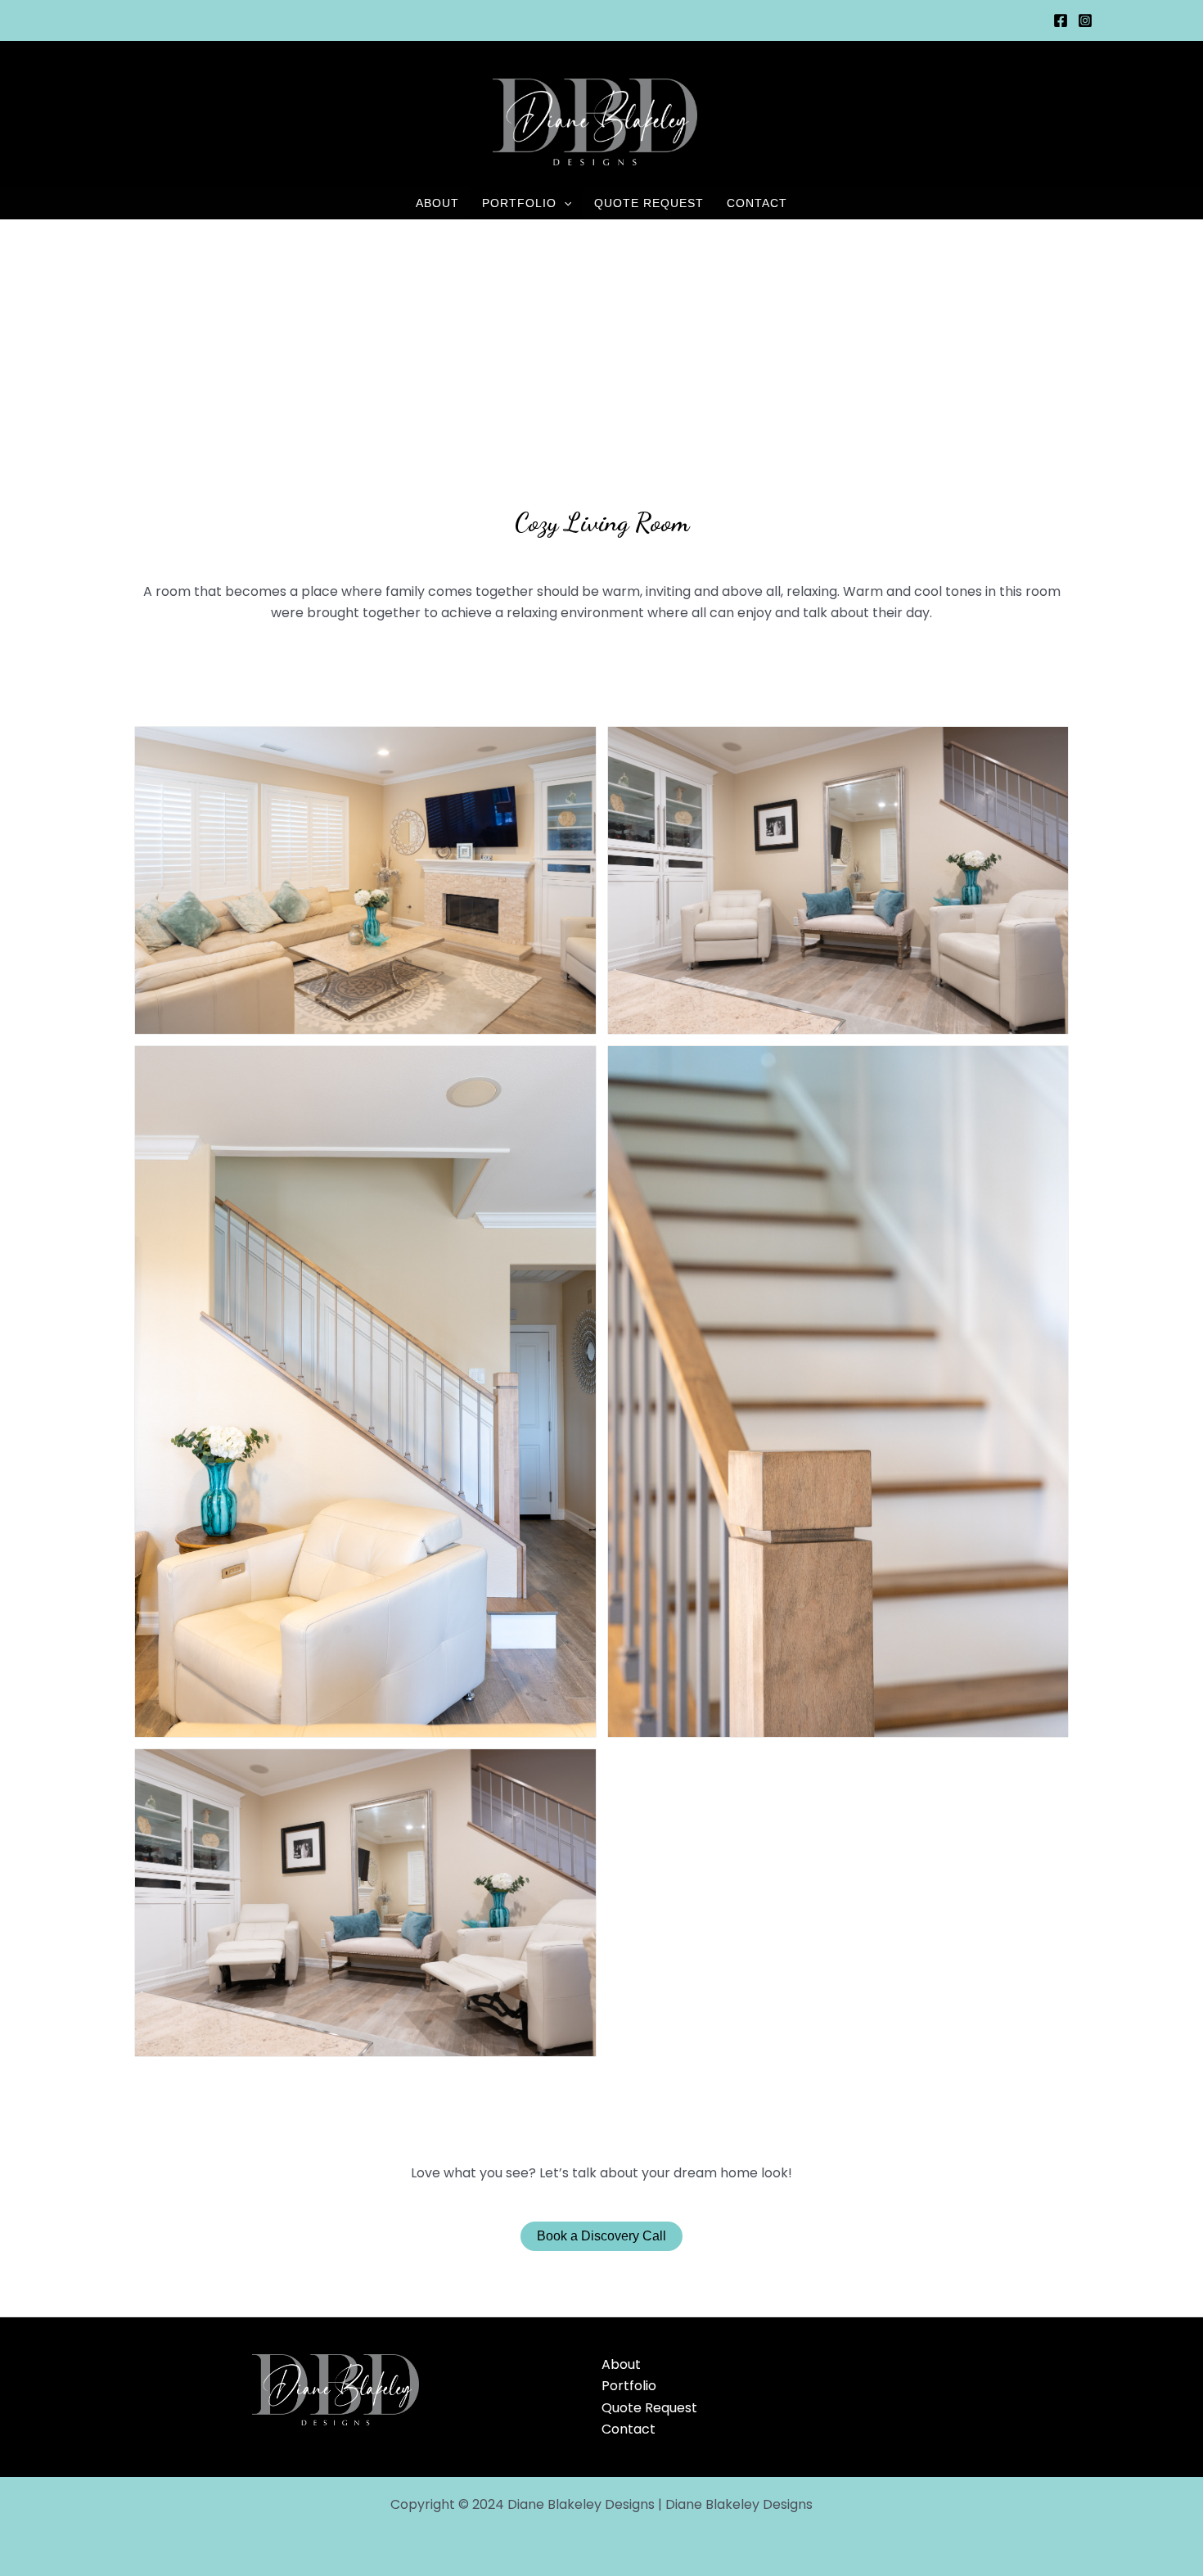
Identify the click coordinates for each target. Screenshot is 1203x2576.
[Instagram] (1085, 20)
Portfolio (519, 203)
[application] (564, 203)
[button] (365, 880)
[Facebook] (1061, 20)
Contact (757, 203)
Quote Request (649, 203)
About (437, 203)
